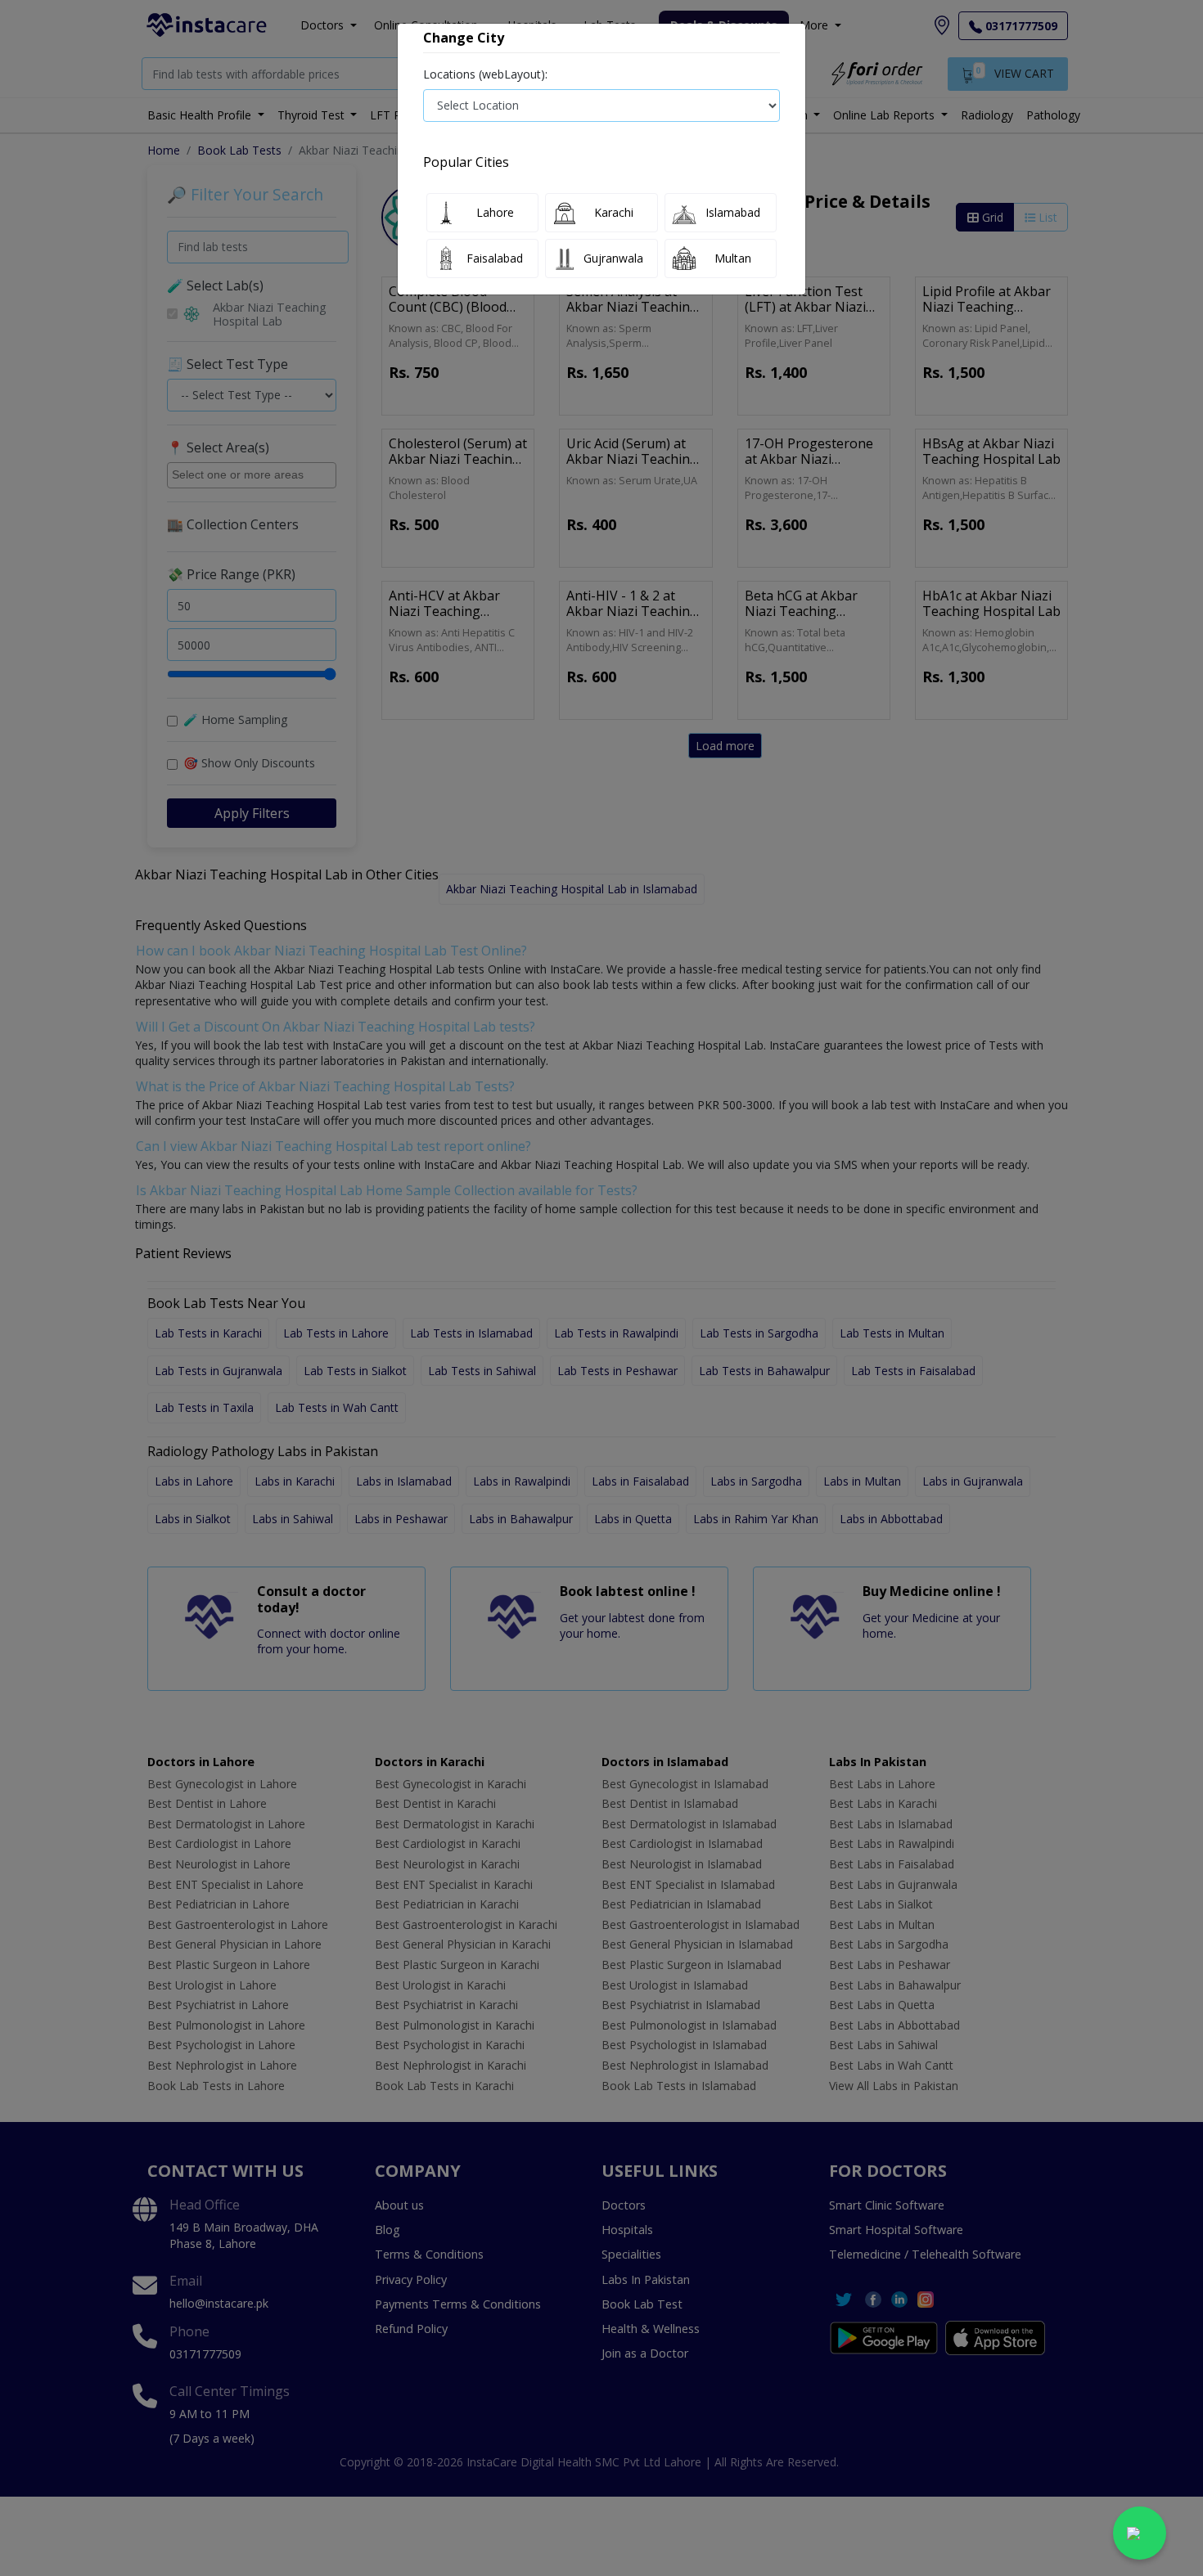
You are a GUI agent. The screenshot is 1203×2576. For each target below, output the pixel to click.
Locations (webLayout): (485, 74)
